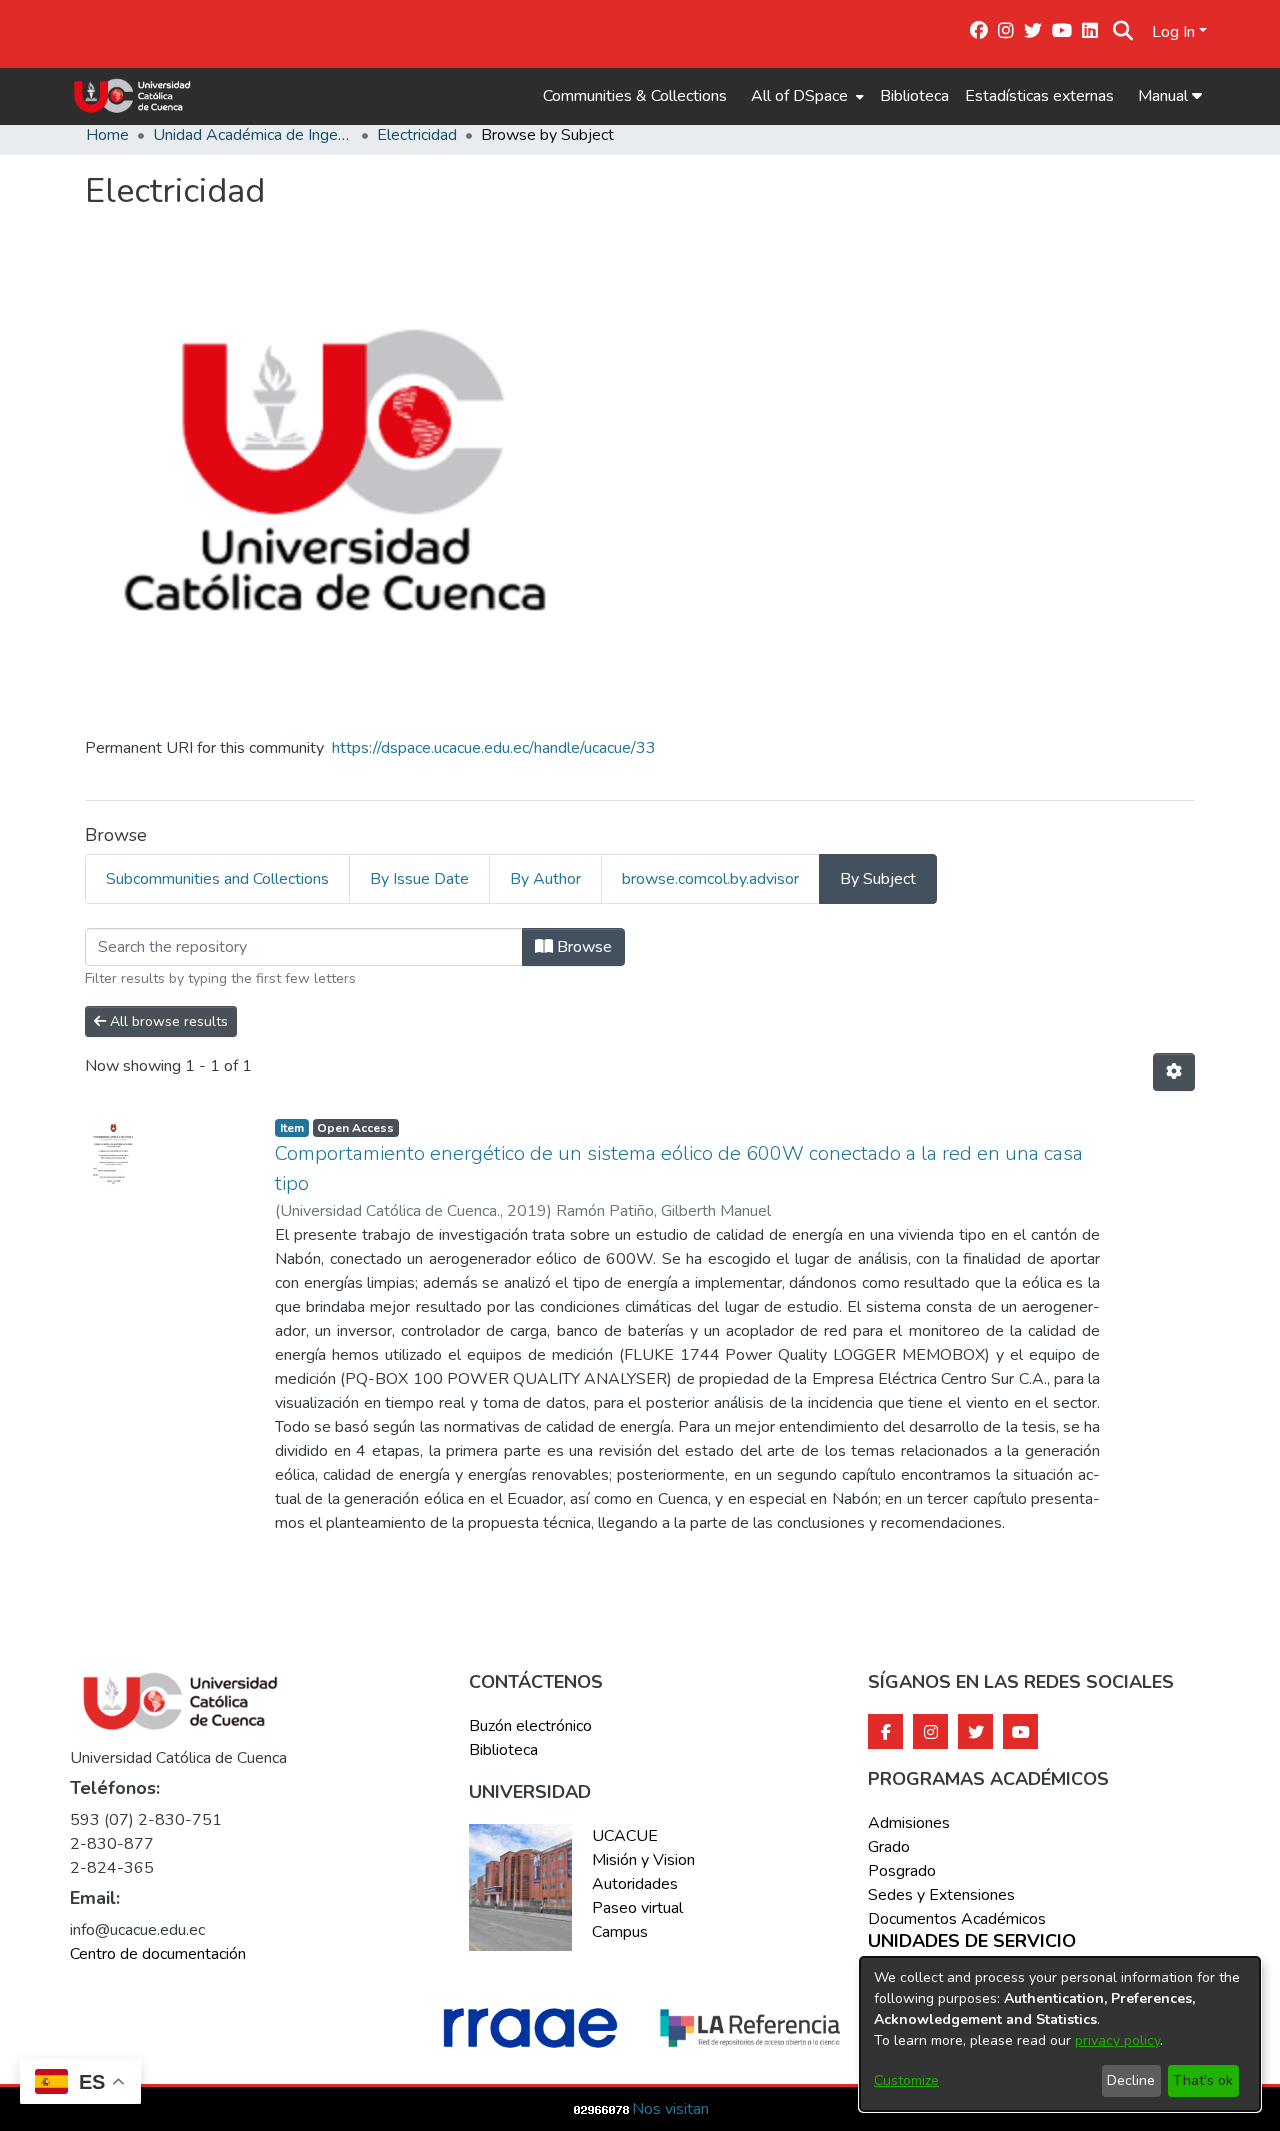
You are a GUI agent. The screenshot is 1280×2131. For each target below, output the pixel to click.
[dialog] (1060, 2034)
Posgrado (902, 1871)
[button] (1123, 32)
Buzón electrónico (530, 1726)
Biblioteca (914, 96)
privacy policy (1117, 2040)
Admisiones (909, 1823)
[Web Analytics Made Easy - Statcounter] (602, 2109)
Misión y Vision (643, 1860)
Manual (1165, 96)
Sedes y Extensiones (941, 1895)
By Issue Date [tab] (419, 879)
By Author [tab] (545, 879)
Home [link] (107, 135)
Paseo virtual (637, 1908)
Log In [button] (1175, 32)
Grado (889, 1847)
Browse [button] (582, 947)
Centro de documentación (158, 1954)
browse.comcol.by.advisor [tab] (710, 879)
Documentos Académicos (957, 1919)
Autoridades (635, 1884)
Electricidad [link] (417, 135)
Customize (906, 2080)
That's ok (1203, 2080)
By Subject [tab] (878, 879)
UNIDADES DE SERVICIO (972, 1942)
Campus (620, 1932)
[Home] (132, 96)
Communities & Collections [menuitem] (635, 96)
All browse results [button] (167, 1021)
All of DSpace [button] (799, 96)
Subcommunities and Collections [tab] (217, 879)
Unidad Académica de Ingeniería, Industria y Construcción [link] (253, 135)
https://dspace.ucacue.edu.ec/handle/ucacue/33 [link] (494, 748)
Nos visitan (670, 2109)
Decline (1131, 2080)
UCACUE (625, 1836)
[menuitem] (805, 96)
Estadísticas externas (1039, 96)
